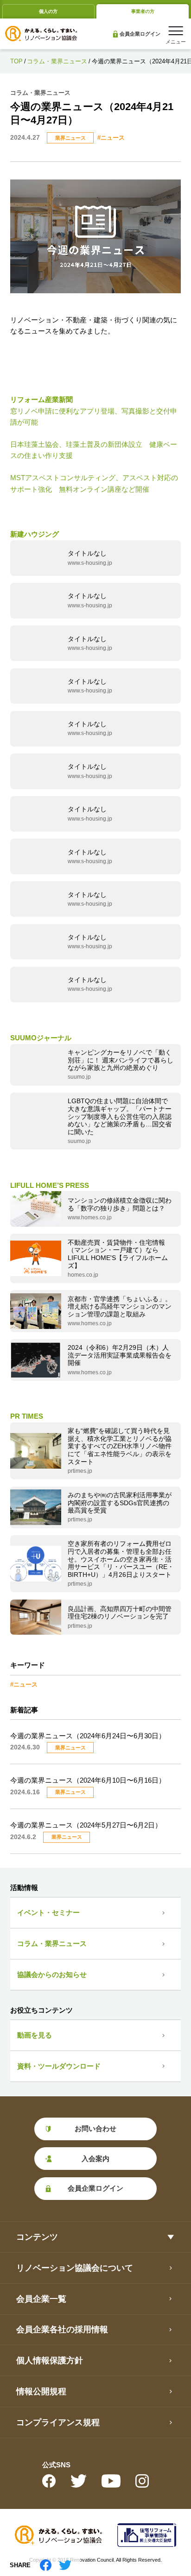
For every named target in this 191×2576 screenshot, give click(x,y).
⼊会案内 (95, 2159)
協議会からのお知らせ (52, 1974)
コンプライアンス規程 (58, 2422)
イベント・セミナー (48, 1912)
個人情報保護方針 (50, 2360)
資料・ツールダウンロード (59, 2066)
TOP (16, 61)
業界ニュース (70, 138)
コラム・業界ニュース (57, 61)
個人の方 (48, 11)
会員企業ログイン (136, 34)
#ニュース (111, 138)
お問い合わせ (95, 2128)
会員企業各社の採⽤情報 (62, 2329)
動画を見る (35, 2035)
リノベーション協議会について (75, 2268)
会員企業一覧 (41, 2299)
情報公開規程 (41, 2391)
